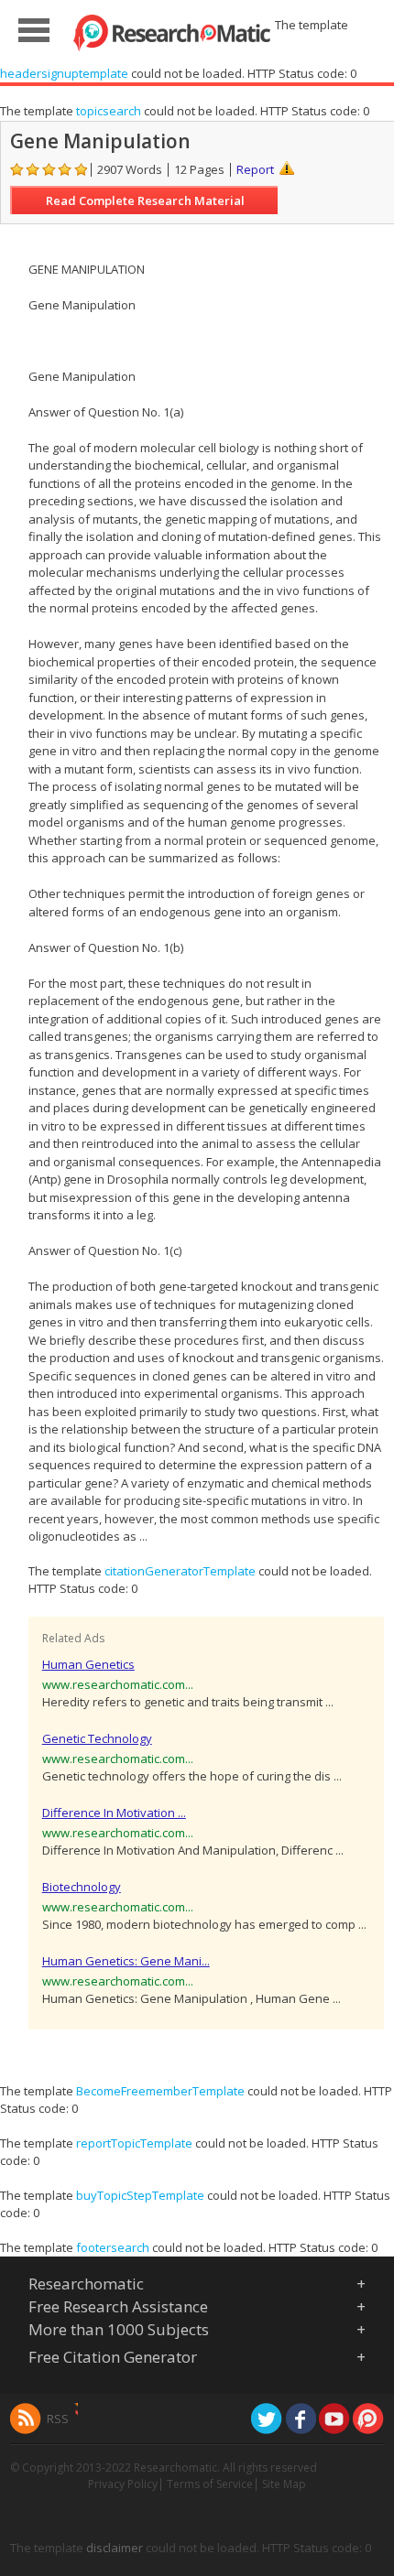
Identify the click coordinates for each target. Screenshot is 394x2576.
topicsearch (109, 111)
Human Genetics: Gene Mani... (126, 1961)
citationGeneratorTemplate (180, 1571)
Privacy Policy (123, 2484)
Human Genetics (88, 1664)
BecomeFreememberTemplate (160, 2091)
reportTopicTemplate (134, 2143)
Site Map (284, 2484)
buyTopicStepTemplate (140, 2195)
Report (255, 169)
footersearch (113, 2247)
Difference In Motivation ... (114, 1813)
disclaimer (115, 2548)
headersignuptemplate (64, 73)
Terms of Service (210, 2484)
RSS (58, 2419)
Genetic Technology (97, 1738)
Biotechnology (82, 1887)
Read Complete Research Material (145, 200)
